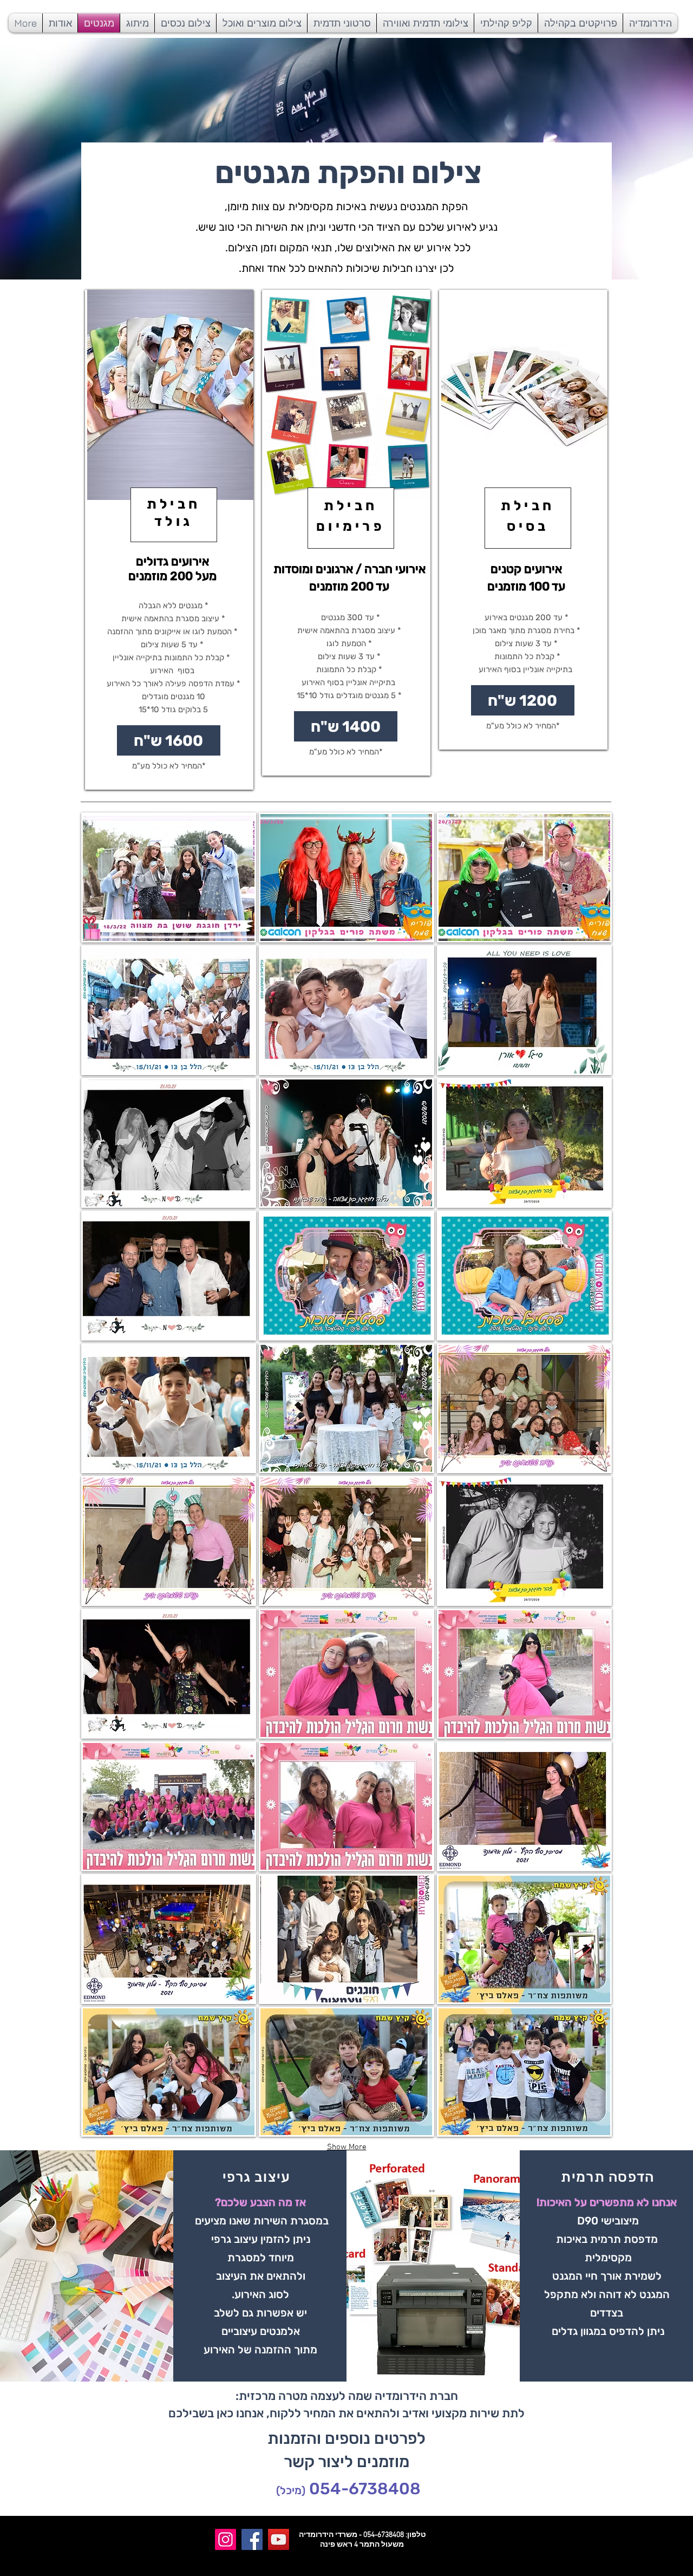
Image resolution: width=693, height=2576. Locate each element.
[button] (169, 877)
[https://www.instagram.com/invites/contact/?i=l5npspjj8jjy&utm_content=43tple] (225, 2539)
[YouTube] (279, 2539)
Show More (347, 2147)
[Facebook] (252, 2539)
